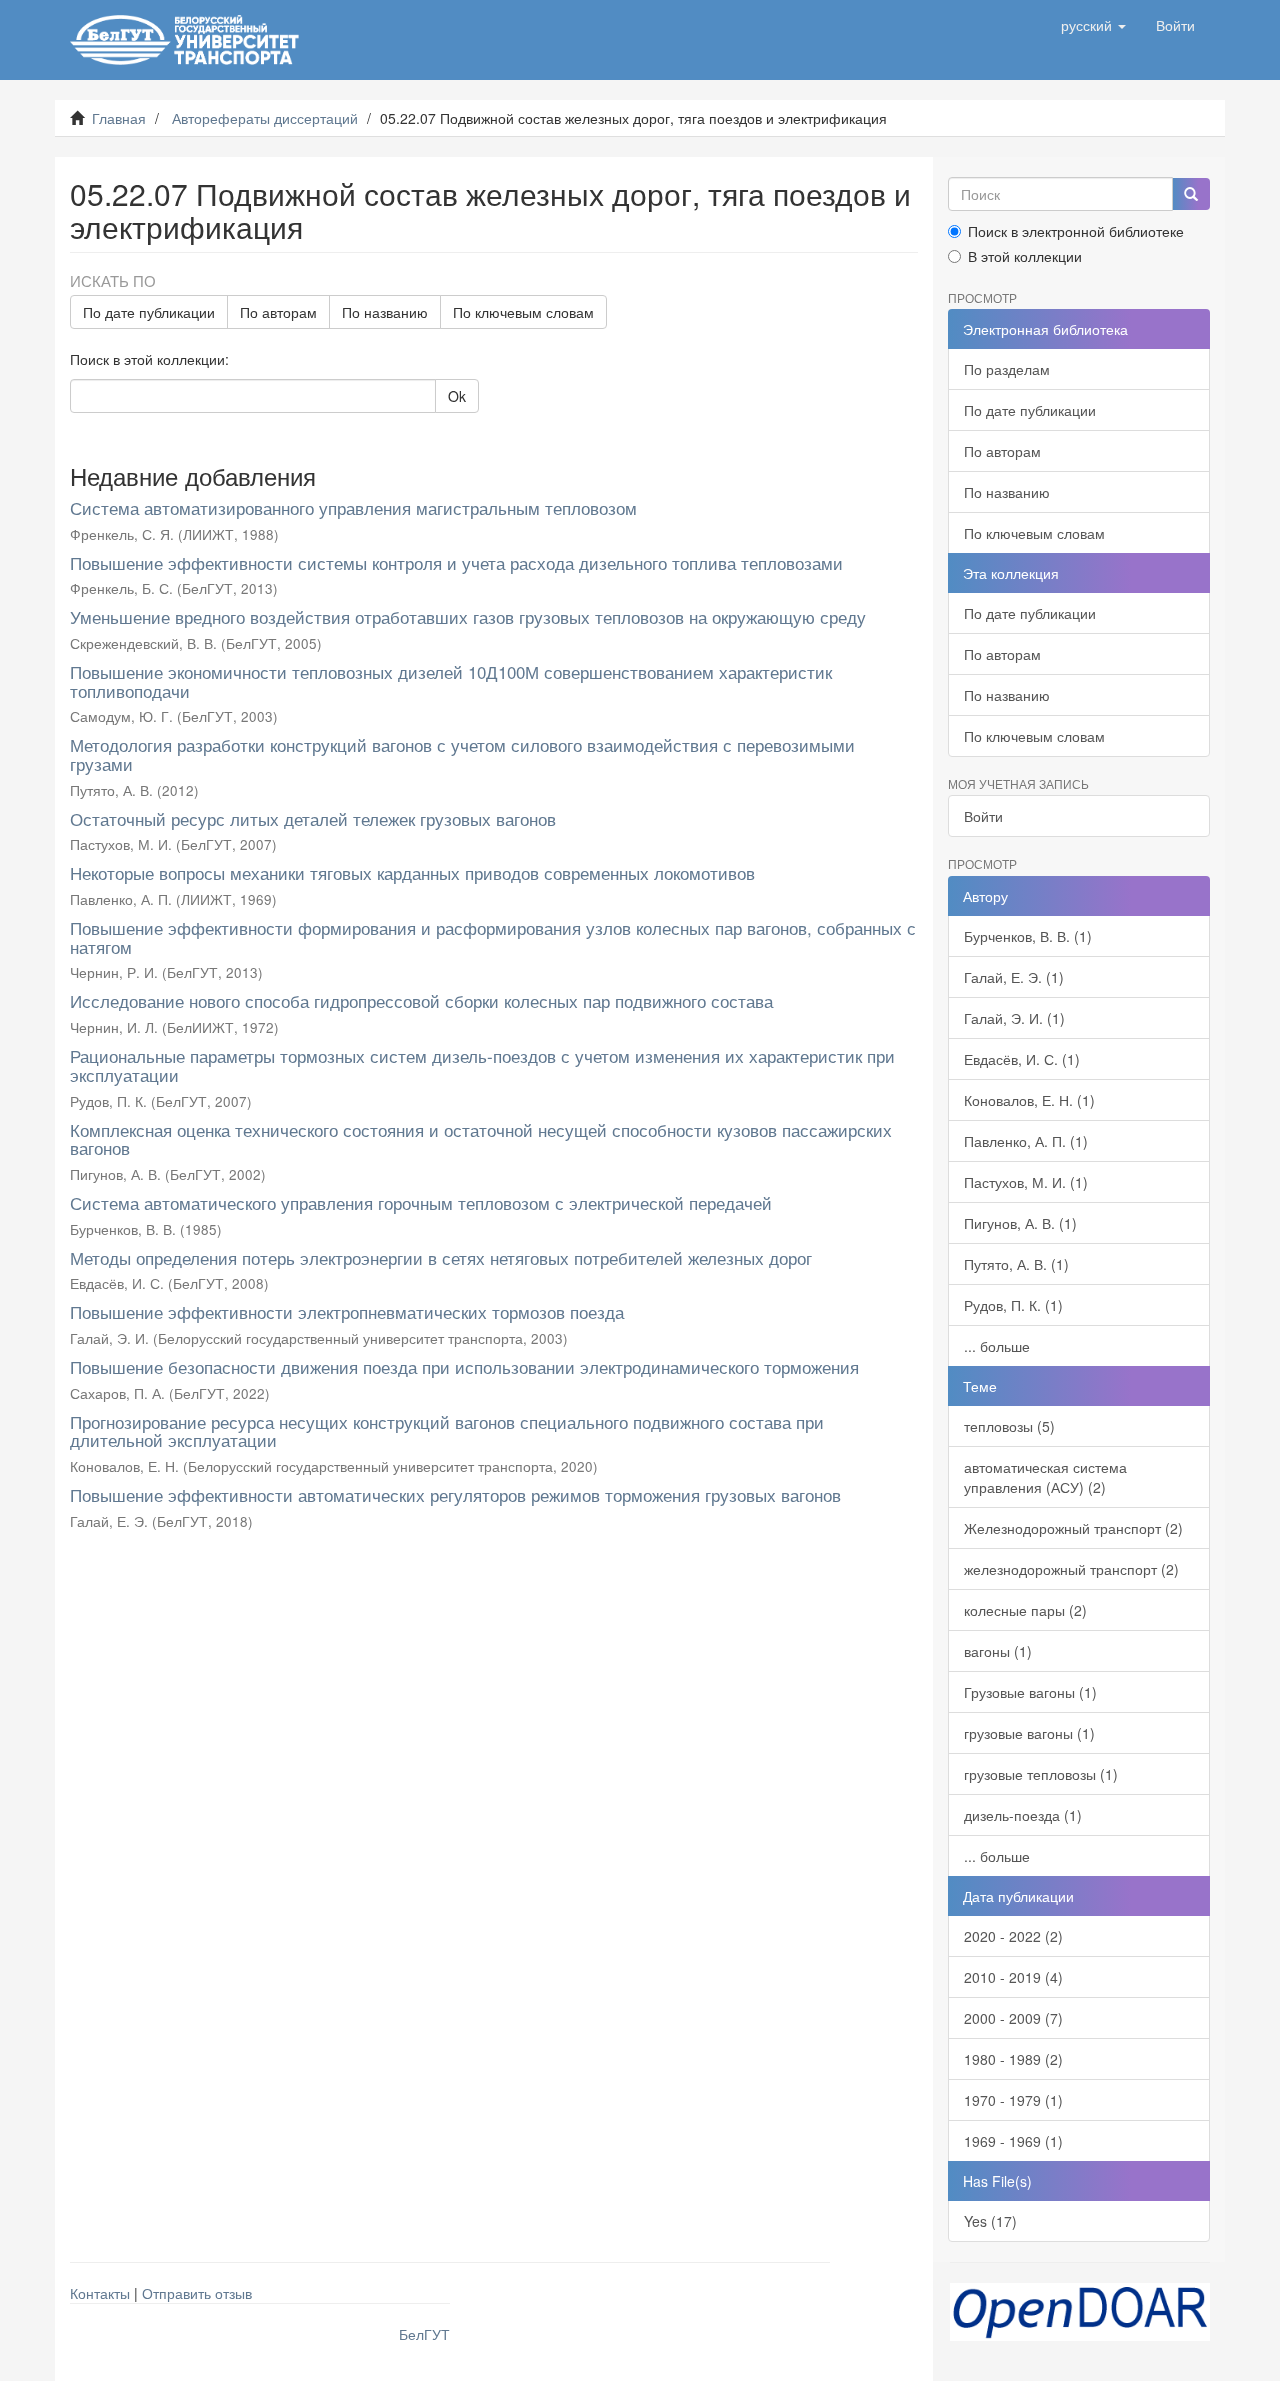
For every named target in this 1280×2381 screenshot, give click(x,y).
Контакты (100, 2293)
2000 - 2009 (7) (1013, 2018)
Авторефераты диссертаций (265, 118)
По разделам (1007, 369)
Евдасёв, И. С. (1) (1022, 1059)
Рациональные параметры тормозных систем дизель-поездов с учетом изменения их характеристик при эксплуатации (482, 1065)
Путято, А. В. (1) (1016, 1264)
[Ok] (1191, 194)
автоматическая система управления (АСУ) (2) (1045, 1477)
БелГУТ (424, 2334)
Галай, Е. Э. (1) (1014, 977)
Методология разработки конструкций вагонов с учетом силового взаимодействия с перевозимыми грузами (462, 754)
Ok (457, 396)
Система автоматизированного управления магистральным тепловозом (353, 507)
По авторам (278, 312)
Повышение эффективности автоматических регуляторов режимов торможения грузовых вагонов (455, 1494)
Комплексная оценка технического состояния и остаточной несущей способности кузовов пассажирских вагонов (481, 1139)
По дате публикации (149, 312)
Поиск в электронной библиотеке (1076, 231)
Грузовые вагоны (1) (1030, 1692)
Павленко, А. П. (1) (1026, 1141)
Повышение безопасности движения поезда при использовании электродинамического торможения (464, 1366)
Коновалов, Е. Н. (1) (1029, 1100)
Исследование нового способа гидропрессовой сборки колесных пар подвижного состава (421, 1000)
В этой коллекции (1025, 256)
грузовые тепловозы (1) (1041, 1774)
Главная (119, 118)
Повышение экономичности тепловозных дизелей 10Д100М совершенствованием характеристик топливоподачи (451, 681)
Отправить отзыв (197, 2293)
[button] (1093, 25)
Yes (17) (990, 2221)
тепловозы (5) (1009, 1426)
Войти (983, 816)
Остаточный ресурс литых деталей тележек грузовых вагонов (313, 818)
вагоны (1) (998, 1651)
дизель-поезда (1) (1023, 1815)
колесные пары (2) (1025, 1610)
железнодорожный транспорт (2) (1071, 1569)
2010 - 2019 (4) (1013, 1977)
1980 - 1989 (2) (1013, 2059)
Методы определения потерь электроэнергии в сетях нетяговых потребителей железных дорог (441, 1257)
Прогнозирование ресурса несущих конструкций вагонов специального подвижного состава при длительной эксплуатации (447, 1431)
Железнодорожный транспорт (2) (1073, 1528)
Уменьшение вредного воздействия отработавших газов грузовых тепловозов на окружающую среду (468, 616)
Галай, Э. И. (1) (1014, 1018)
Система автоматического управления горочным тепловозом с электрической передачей (421, 1202)
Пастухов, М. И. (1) (1026, 1182)
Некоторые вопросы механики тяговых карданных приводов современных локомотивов (412, 872)
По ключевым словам (523, 312)
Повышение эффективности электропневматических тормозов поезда (347, 1311)
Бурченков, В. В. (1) (1028, 936)
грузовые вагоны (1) (1029, 1733)
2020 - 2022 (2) (1013, 1936)
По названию (385, 312)
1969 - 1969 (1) (1013, 2141)
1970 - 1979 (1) (1013, 2100)
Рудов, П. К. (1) (1013, 1305)
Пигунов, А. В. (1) (1020, 1223)
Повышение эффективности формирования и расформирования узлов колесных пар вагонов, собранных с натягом (493, 937)
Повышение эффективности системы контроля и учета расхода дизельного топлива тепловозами (456, 562)
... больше (997, 1346)
